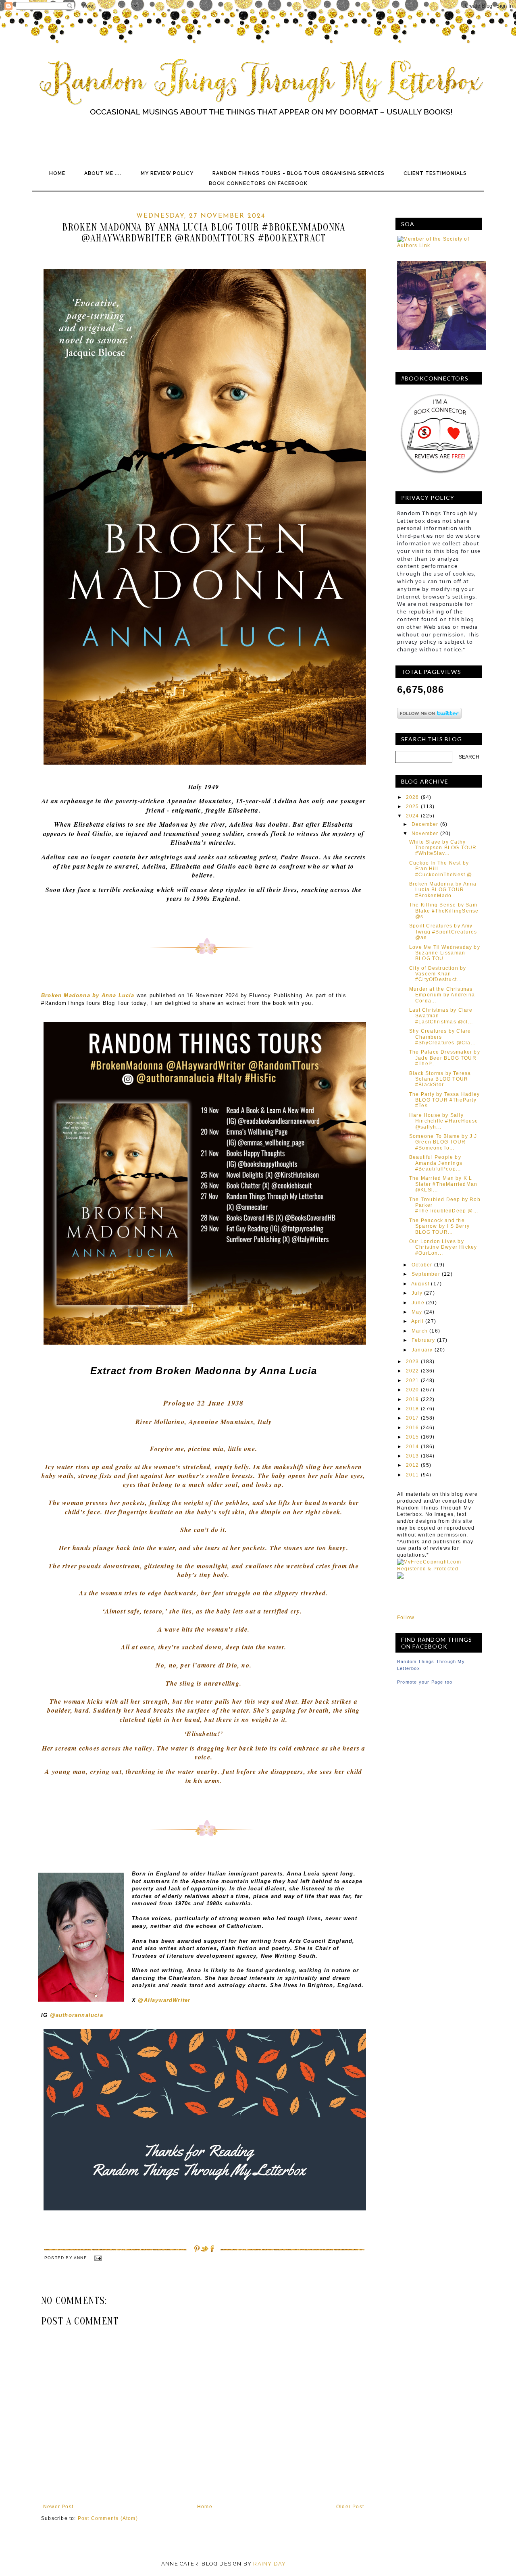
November (425, 834)
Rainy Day (269, 2564)
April (417, 1321)
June (418, 1303)
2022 (413, 1371)
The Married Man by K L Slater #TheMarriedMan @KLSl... (443, 1184)
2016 (413, 1428)
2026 (413, 797)
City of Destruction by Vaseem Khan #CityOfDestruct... (438, 974)
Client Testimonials (435, 173)
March (420, 1331)
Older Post (350, 2507)
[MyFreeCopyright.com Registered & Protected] (439, 1569)
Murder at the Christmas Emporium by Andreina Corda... (442, 995)
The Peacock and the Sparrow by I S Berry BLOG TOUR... (439, 1226)
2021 (413, 1381)
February (423, 1340)
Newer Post (58, 2507)
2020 (413, 1390)
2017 (413, 1418)
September (426, 1274)
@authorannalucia (77, 2015)
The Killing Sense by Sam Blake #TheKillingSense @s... (444, 911)
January (422, 1350)
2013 (413, 1456)
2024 (413, 816)
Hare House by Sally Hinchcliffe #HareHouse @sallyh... (444, 1121)
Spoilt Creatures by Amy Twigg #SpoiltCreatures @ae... (443, 932)
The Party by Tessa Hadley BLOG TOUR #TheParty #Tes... (444, 1100)
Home (57, 173)
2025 (413, 807)
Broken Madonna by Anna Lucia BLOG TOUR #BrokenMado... (443, 890)
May (417, 1312)
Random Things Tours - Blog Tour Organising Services (299, 173)
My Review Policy (167, 173)
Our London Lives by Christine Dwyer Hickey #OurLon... (443, 1247)
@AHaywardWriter (165, 2000)
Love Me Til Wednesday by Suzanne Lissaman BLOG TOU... (445, 953)
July (417, 1293)
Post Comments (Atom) (108, 2518)
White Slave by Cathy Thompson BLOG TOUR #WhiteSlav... (443, 848)
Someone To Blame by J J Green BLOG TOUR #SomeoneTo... (443, 1142)
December (425, 824)
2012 (413, 1465)
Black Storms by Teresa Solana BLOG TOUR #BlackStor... (440, 1079)
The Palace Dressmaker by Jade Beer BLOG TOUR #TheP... (445, 1058)
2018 (413, 1409)
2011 (413, 1475)
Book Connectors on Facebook (258, 183)
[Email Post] (97, 2258)
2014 (413, 1447)
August (420, 1284)
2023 (413, 1362)
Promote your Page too (425, 1682)
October (422, 1265)
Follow (406, 1618)
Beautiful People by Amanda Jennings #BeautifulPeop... (436, 1163)
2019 (413, 1399)
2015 (413, 1437)
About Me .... (103, 173)
